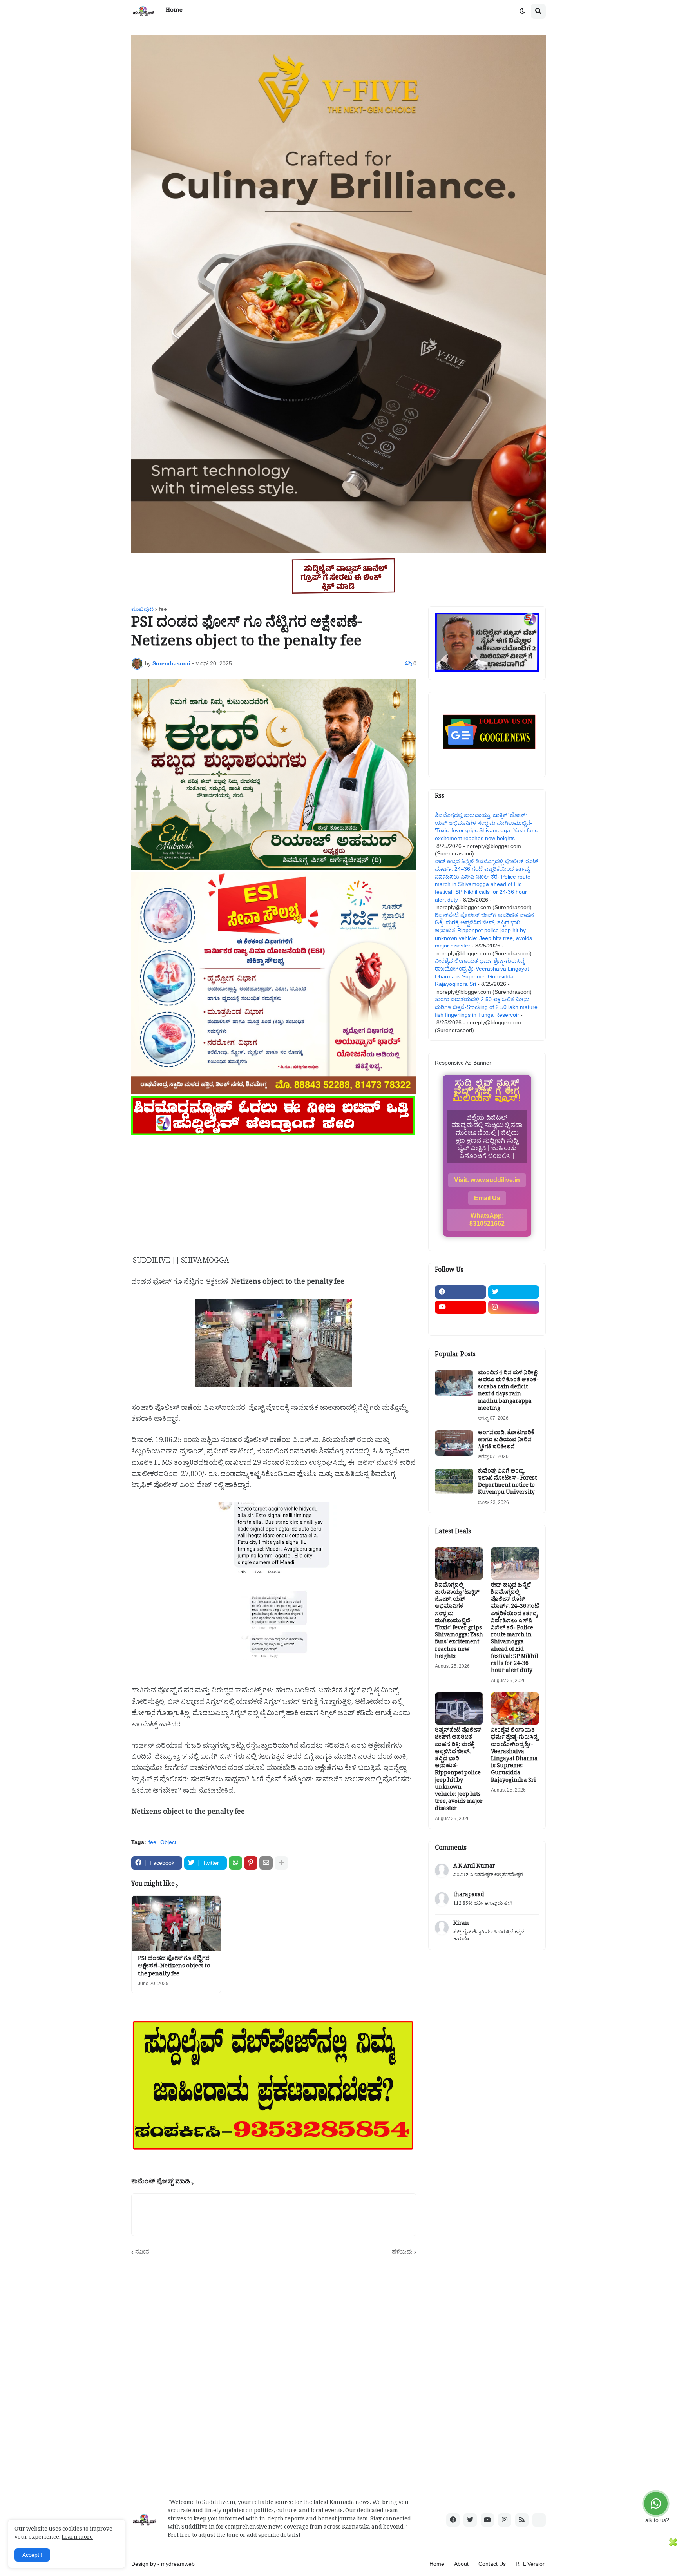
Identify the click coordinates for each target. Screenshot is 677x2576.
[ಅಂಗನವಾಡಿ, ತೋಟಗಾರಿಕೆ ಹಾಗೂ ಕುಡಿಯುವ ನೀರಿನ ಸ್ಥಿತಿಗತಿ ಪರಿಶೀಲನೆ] (454, 1443)
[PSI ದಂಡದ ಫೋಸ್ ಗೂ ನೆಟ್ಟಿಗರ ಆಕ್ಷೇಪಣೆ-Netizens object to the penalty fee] (176, 1923)
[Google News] (539, 2520)
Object (168, 1842)
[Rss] (461, 1322)
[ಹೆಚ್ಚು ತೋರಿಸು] (281, 1863)
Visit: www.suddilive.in (487, 1180)
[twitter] (514, 1292)
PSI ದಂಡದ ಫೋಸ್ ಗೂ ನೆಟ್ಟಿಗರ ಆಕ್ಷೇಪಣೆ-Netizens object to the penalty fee (174, 1967)
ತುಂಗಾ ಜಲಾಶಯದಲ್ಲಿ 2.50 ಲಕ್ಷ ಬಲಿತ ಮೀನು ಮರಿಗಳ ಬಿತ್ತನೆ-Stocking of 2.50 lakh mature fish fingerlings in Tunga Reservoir (486, 1007)
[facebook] (461, 1292)
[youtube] (461, 1307)
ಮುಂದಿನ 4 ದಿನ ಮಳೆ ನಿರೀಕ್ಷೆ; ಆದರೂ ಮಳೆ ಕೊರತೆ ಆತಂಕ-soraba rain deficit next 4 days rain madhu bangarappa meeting (508, 1392)
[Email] (266, 1863)
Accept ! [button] (32, 2555)
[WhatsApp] (235, 1863)
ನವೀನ (142, 2252)
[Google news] (514, 1322)
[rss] (522, 2520)
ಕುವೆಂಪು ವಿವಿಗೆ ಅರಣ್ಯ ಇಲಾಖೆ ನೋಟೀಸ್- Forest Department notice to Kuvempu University (507, 1483)
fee (163, 609)
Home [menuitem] (174, 11)
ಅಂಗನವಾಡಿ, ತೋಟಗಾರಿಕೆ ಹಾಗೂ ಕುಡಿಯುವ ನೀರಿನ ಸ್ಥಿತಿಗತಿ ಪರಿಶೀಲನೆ (506, 1441)
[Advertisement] (274, 1192)
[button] (522, 11)
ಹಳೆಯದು (402, 2252)
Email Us (487, 1198)
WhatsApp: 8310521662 (487, 1220)
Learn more (77, 2538)
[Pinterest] (251, 1863)
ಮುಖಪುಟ (142, 609)
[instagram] (514, 1307)
